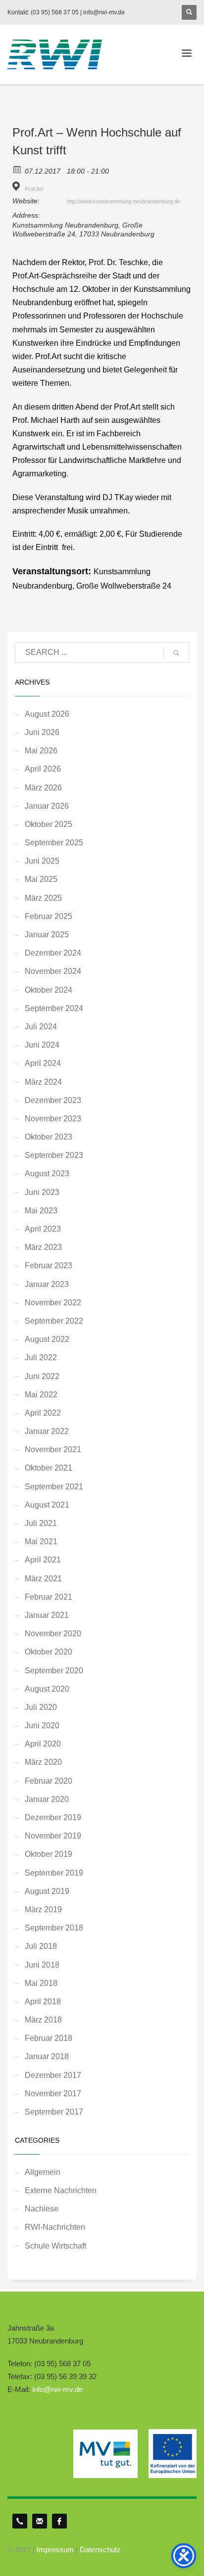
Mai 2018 (41, 1983)
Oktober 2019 (49, 1854)
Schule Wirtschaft (55, 2246)
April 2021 (43, 1560)
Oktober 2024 (49, 990)
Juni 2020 (42, 1725)
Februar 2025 (49, 916)
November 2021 (53, 1449)
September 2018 (54, 1928)
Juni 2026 (42, 732)
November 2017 (53, 2093)
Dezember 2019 (53, 1817)
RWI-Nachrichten (55, 2227)
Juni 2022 (42, 1376)
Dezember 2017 (53, 2075)
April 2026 (43, 769)
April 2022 (43, 1413)
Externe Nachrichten (61, 2190)
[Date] (18, 169)
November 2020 (53, 1633)
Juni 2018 (42, 1965)
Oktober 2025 (49, 824)
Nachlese (42, 2209)
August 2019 (47, 1891)
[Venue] (18, 186)
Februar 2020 (49, 1781)
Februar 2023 (49, 1265)
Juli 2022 (41, 1357)
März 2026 (43, 788)
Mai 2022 (41, 1395)
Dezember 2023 (53, 1100)
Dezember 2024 (53, 953)
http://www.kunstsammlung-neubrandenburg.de (124, 201)
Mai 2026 (41, 751)
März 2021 (43, 1579)
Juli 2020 (41, 1707)
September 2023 (54, 1155)
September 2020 (54, 1671)
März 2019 (43, 1909)
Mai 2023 (41, 1211)
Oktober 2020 (49, 1652)
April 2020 (43, 1744)
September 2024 (54, 1008)
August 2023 (47, 1173)
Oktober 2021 (49, 1468)
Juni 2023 (42, 1192)
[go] (176, 653)
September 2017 (54, 2112)
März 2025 (43, 898)
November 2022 (53, 1303)
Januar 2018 (47, 2056)
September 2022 (54, 1321)
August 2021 (47, 1505)
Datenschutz (100, 2550)
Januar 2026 (47, 806)
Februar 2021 (49, 1597)
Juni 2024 (42, 1045)
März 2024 (43, 1082)
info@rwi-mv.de (57, 2389)
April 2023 (43, 1229)
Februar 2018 (49, 2038)
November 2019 (53, 1836)
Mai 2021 (41, 1541)
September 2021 (54, 1487)
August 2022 (47, 1339)
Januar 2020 (47, 1799)
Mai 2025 (41, 879)
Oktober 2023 (49, 1137)
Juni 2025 (42, 861)
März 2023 (43, 1247)
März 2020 (43, 1762)
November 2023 (53, 1119)
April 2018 (43, 2001)
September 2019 (54, 1873)
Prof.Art (34, 189)
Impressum (55, 2550)
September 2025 (54, 843)
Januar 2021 (47, 1615)
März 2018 (43, 2020)
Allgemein (43, 2172)
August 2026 (47, 714)
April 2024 (43, 1063)
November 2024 (53, 971)
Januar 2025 (47, 935)
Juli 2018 (41, 1946)
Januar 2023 (47, 1284)
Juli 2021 (41, 1523)
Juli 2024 (41, 1027)
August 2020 (47, 1689)
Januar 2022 (47, 1431)
